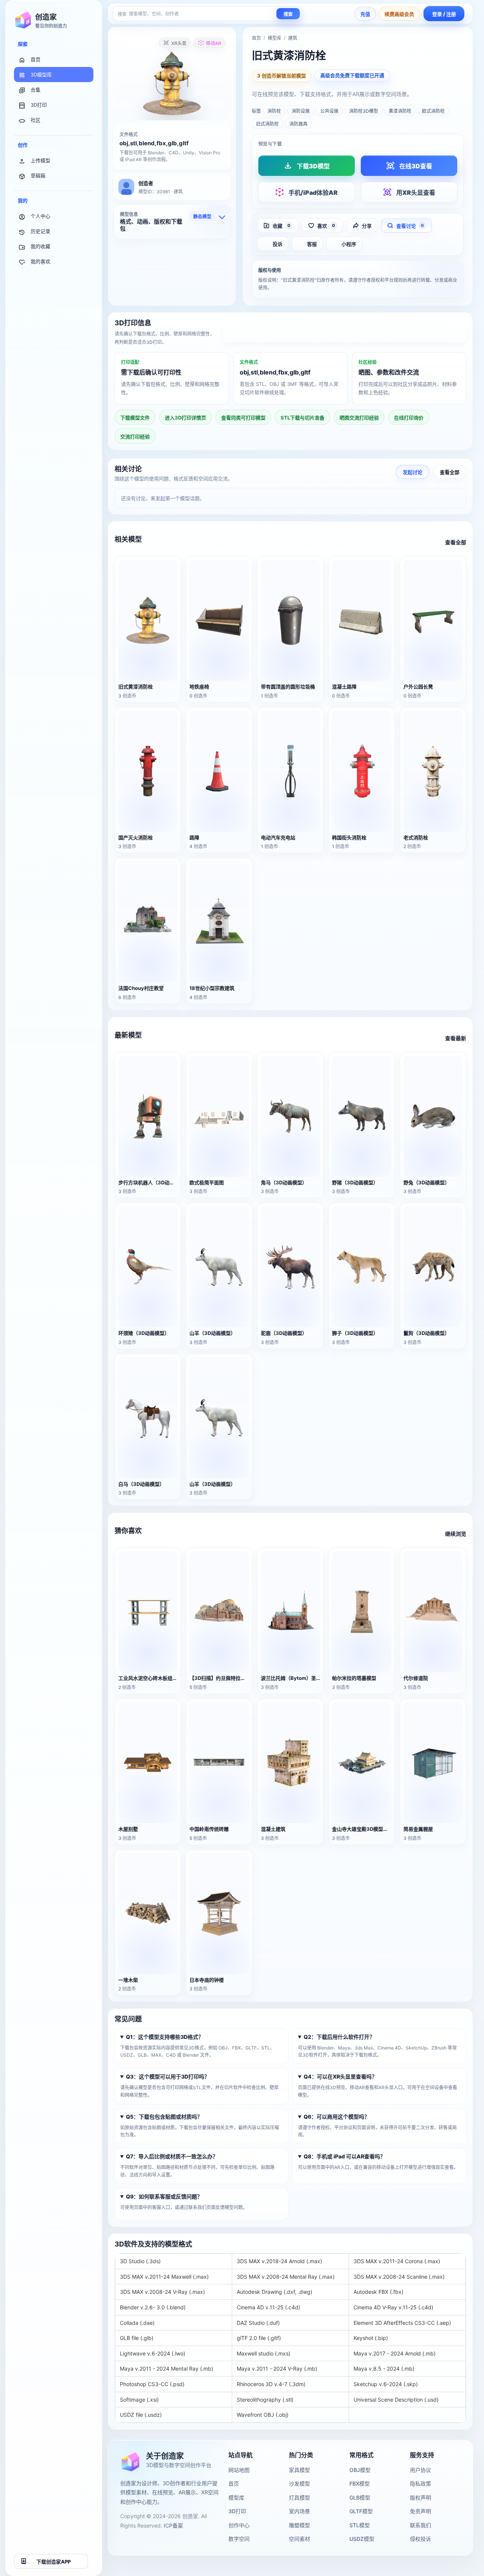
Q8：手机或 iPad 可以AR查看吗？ (344, 2156)
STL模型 (360, 2525)
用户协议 (420, 2470)
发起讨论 (413, 472)
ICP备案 (173, 2526)
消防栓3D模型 (364, 111)
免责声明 (420, 2511)
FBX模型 (360, 2484)
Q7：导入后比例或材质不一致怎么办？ (172, 2156)
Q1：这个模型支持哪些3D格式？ (165, 2037)
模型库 (275, 38)
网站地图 (239, 2470)
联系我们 (420, 2525)
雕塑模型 (299, 2525)
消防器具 (298, 124)
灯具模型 (299, 2498)
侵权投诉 (420, 2539)
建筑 (293, 38)
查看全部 (450, 472)
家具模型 (299, 2470)
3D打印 (39, 105)
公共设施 (329, 111)
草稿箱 (38, 176)
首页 (36, 59)
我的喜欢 (40, 261)
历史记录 (40, 231)
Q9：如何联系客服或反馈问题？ (164, 2196)
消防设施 (301, 111)
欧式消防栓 (433, 111)
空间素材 (299, 2539)
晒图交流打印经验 (359, 418)
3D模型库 (41, 75)
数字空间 (239, 2539)
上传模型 (40, 160)
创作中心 (239, 2525)
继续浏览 (456, 1534)
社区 (36, 120)
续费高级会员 (399, 14)
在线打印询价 (409, 418)
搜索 (288, 14)
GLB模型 (360, 2498)
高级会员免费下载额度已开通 (352, 75)
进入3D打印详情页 (345, 334)
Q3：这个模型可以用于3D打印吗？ (168, 2076)
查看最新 (456, 1038)
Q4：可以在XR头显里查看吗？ (340, 2076)
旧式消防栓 (267, 124)
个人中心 (40, 216)
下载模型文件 (135, 418)
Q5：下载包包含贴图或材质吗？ (164, 2117)
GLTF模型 (361, 2511)
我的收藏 (40, 246)
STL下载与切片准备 (302, 418)
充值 (365, 14)
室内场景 (299, 2511)
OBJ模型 (360, 2470)
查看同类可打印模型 (243, 418)
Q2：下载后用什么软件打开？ (339, 2037)
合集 (36, 90)
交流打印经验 (135, 437)
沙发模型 (299, 2484)
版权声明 (420, 2498)
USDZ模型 (362, 2539)
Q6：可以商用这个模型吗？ (337, 2117)
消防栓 (274, 111)
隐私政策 (420, 2484)
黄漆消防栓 (400, 111)
